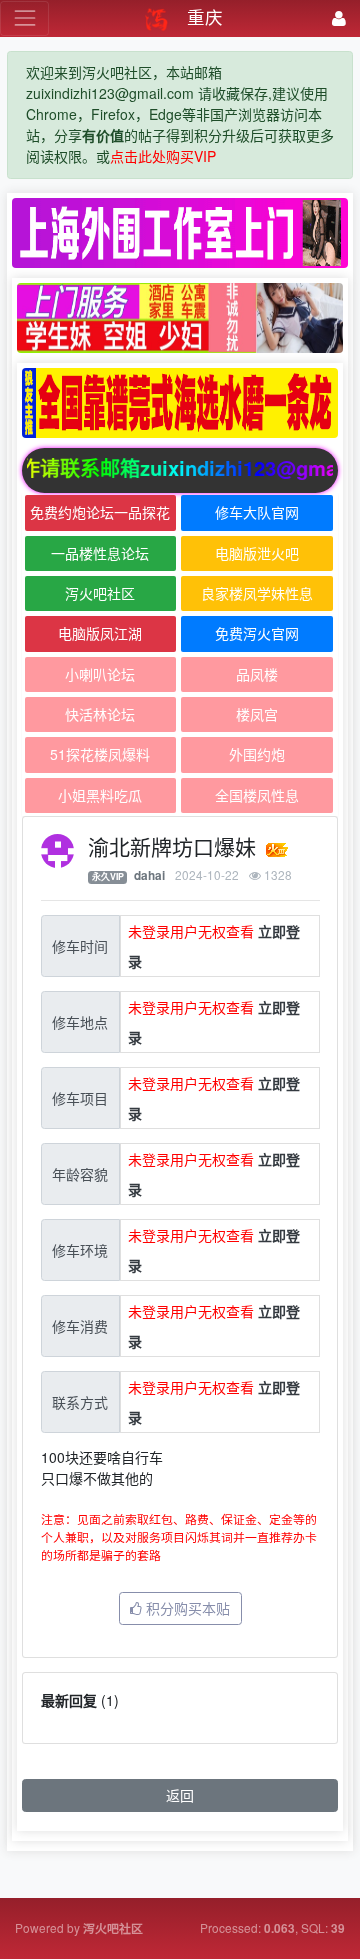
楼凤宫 (257, 714)
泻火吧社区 (100, 593)
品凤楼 (257, 674)
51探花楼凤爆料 (100, 754)
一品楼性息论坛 (100, 553)
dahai (149, 875)
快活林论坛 (100, 714)
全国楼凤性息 (257, 795)
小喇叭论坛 (100, 674)
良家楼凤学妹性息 (257, 593)
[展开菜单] (24, 18)
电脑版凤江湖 (100, 633)
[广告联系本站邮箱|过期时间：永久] (180, 233)
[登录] (339, 18)
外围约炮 (257, 754)
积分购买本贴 (186, 1608)
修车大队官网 (257, 512)
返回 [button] (180, 1795)
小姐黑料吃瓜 (100, 795)
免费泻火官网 (257, 633)
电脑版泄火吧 (257, 553)
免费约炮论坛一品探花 (100, 512)
